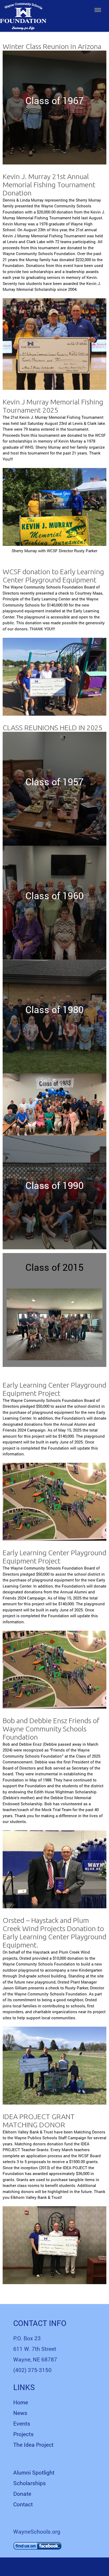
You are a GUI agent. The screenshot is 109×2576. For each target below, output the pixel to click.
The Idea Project (33, 2445)
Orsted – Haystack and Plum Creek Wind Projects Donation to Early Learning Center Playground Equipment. (54, 1933)
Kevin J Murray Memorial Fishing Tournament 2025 (53, 406)
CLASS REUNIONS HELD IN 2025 (53, 728)
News (20, 2413)
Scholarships (29, 2483)
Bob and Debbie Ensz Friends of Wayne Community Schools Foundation (51, 1729)
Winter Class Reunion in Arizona (52, 46)
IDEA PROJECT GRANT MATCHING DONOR (39, 2121)
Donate (22, 2494)
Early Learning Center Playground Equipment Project (54, 1389)
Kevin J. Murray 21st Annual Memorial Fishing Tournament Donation (49, 185)
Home (21, 2402)
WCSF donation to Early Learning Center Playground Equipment (53, 576)
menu (98, 10)
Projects (23, 2434)
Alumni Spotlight (34, 2472)
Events (22, 2423)
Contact (23, 2504)
